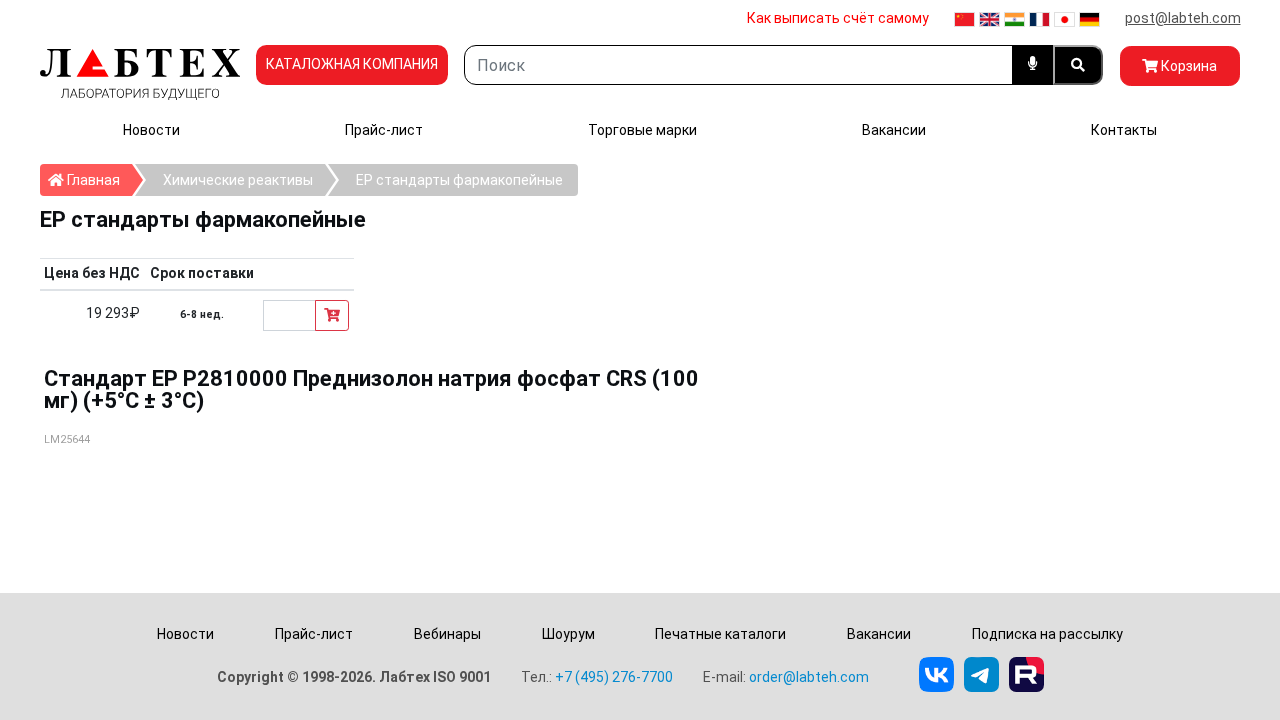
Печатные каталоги (720, 634)
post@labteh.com (1183, 18)
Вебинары (447, 634)
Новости (151, 130)
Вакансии (894, 130)
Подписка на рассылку (1047, 634)
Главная (98, 179)
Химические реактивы (238, 180)
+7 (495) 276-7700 (614, 677)
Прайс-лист (384, 130)
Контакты (1124, 130)
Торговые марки (642, 130)
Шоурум (568, 634)
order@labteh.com (809, 677)
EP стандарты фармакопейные (459, 180)
